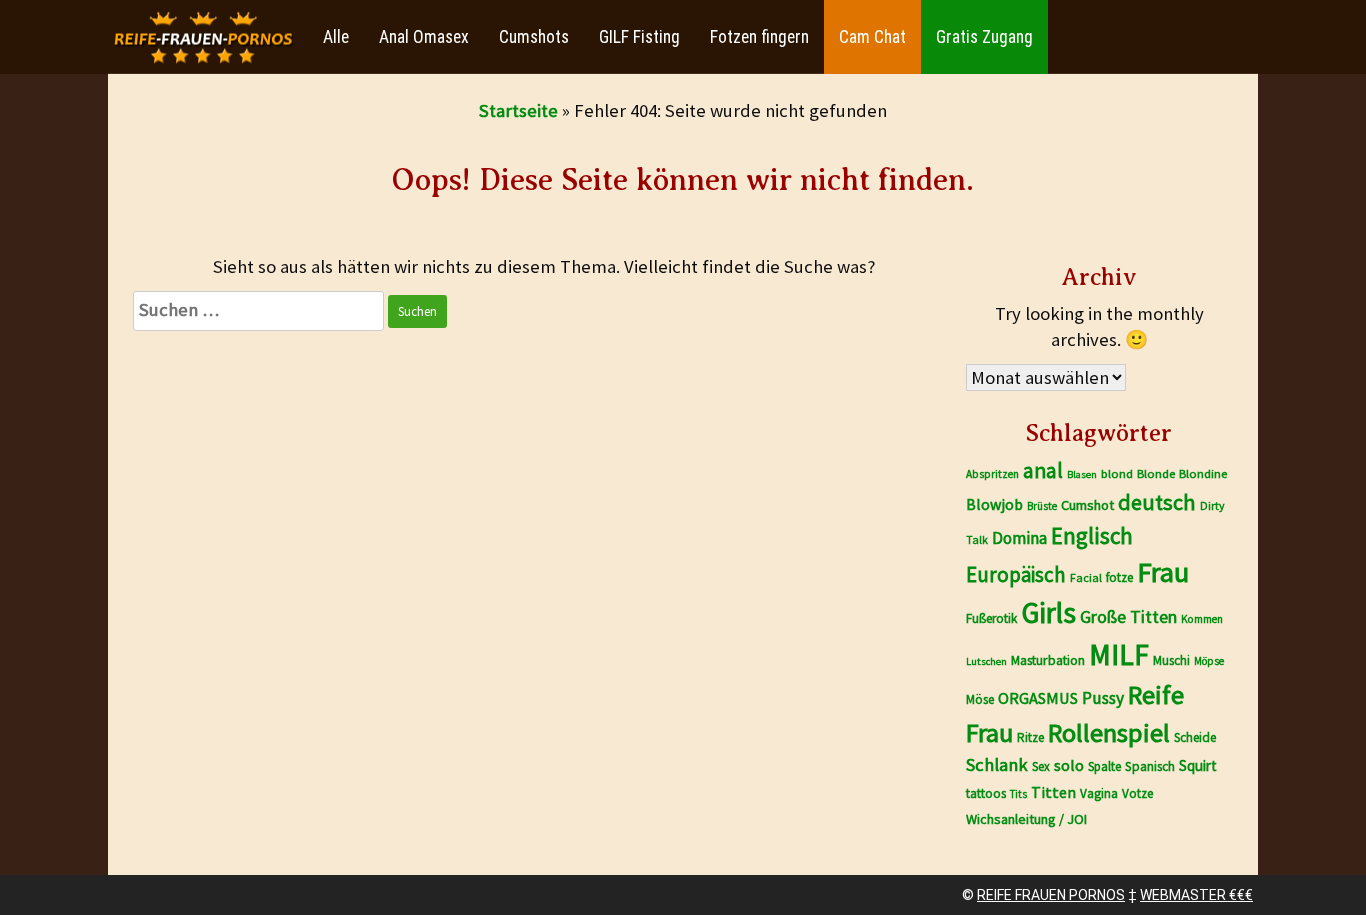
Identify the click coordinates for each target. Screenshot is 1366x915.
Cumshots (534, 37)
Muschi (1171, 660)
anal (1043, 470)
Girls (1048, 612)
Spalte (1104, 766)
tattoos (986, 793)
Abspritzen (992, 474)
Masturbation (1048, 660)
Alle (336, 37)
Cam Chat (872, 37)
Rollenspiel (1109, 732)
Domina (1019, 538)
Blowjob (994, 504)
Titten (1053, 792)
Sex (1041, 766)
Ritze (1030, 737)
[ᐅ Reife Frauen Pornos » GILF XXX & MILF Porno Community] (203, 37)
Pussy (1103, 698)
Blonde (1156, 473)
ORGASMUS (1038, 698)
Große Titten (1128, 617)
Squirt (1198, 765)
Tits (1018, 794)
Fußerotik (991, 618)
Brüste (1042, 506)
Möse (980, 699)
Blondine (1203, 473)
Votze (1137, 793)
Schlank (997, 764)
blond (1117, 473)
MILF (1119, 654)
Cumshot (1087, 505)
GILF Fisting (639, 37)
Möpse (1209, 661)
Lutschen (986, 661)
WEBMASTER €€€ (1196, 895)
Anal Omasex (424, 37)
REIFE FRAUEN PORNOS (1051, 895)
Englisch (1092, 535)
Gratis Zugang (984, 37)
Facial (1086, 577)
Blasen (1082, 474)
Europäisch (1016, 574)
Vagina (1099, 793)
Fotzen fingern (759, 37)
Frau (1163, 572)
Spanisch (1150, 766)
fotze (1119, 577)
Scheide (1195, 737)
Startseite (518, 110)
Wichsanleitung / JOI (1026, 819)
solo (1069, 765)
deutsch (1157, 502)
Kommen (1202, 619)
